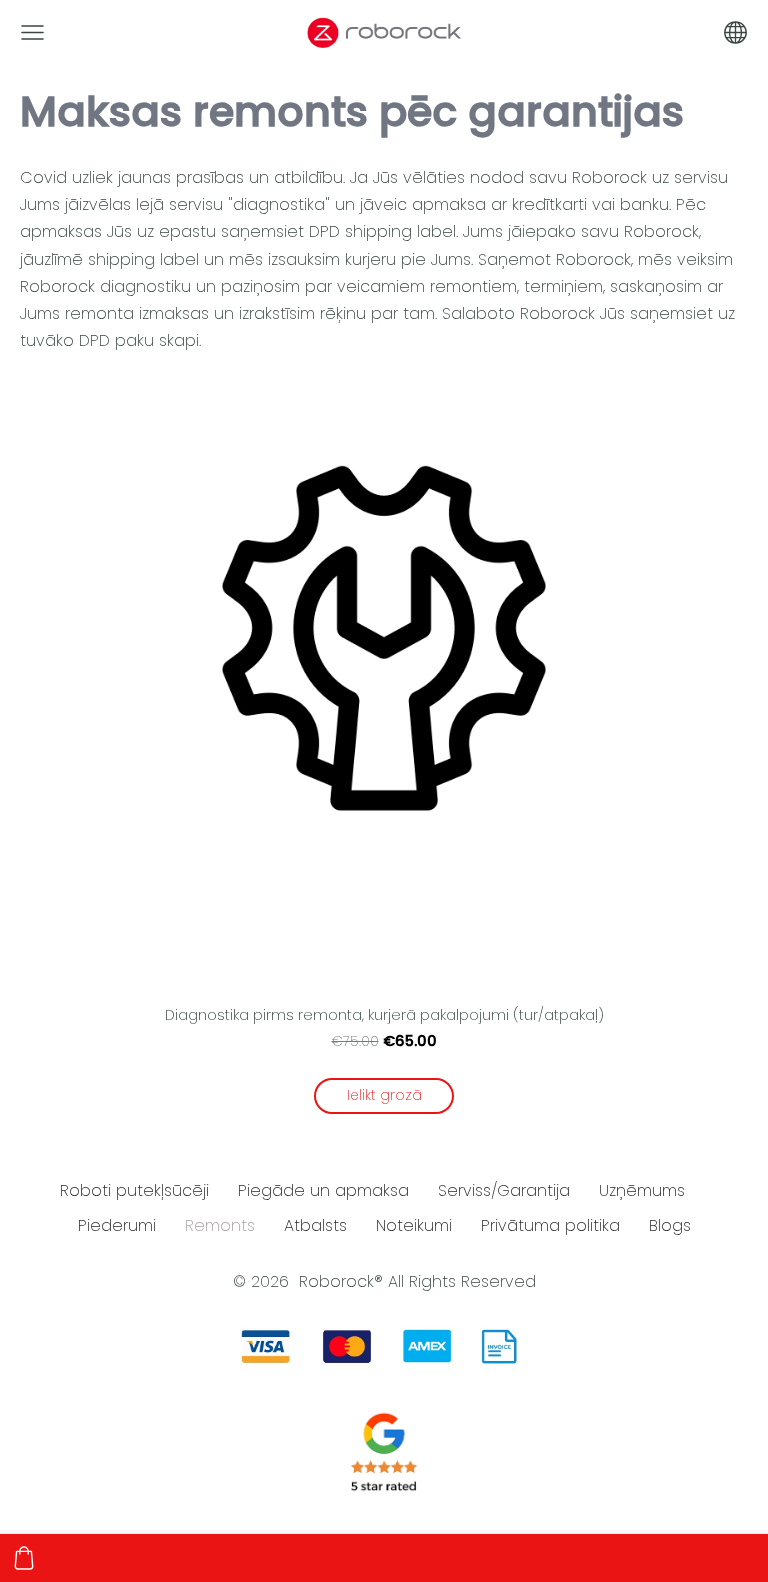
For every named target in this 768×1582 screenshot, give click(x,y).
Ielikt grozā (384, 1095)
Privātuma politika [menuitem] (550, 1225)
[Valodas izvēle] (735, 32)
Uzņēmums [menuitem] (642, 1190)
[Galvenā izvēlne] (32, 32)
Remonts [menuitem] (220, 1225)
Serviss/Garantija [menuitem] (504, 1190)
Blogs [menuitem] (670, 1225)
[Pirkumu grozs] (24, 1558)
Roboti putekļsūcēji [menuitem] (134, 1190)
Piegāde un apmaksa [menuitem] (323, 1190)
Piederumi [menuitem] (117, 1225)
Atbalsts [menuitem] (315, 1225)
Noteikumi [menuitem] (414, 1225)
